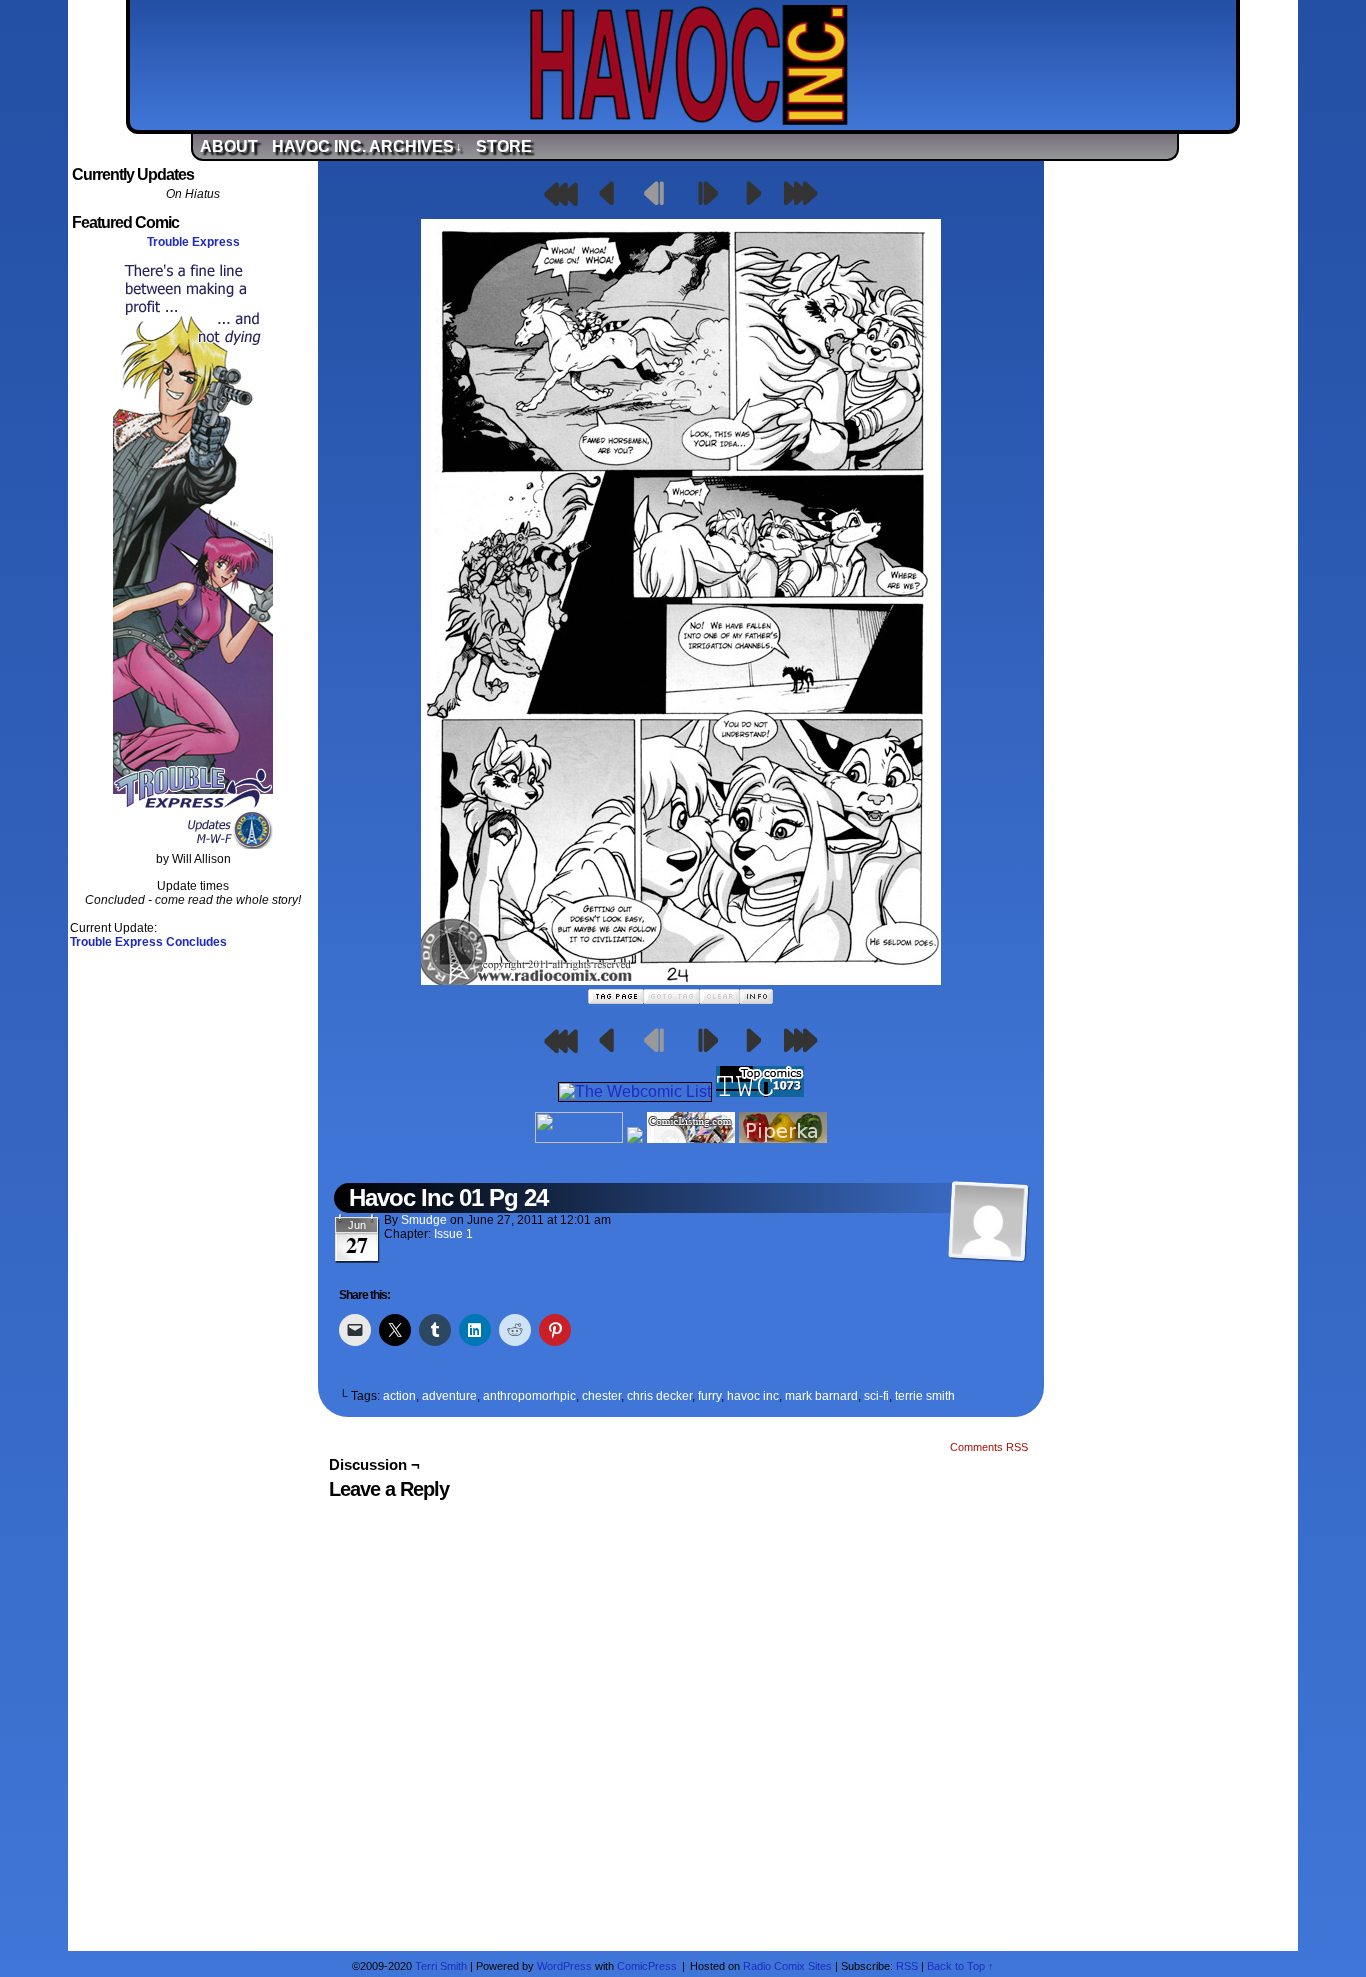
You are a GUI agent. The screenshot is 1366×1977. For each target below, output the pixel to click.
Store (504, 146)
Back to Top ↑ (960, 1966)
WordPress (564, 1966)
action (399, 1396)
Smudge (424, 1220)
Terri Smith (441, 1966)
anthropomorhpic (529, 1396)
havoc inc (753, 1396)
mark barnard (821, 1396)
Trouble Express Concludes (148, 942)
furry (709, 1396)
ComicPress (647, 1966)
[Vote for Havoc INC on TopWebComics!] (760, 1091)
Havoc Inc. (688, 65)
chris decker (659, 1396)
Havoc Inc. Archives (367, 146)
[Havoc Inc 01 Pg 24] (681, 979)
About (229, 146)
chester (601, 1396)
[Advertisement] (1173, 463)
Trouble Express (193, 242)
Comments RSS (989, 1447)
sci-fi (876, 1396)
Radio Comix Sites (787, 1966)
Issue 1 (453, 1234)
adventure (449, 1396)
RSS (907, 1966)
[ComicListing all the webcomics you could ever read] (691, 1137)
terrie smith (925, 1396)
